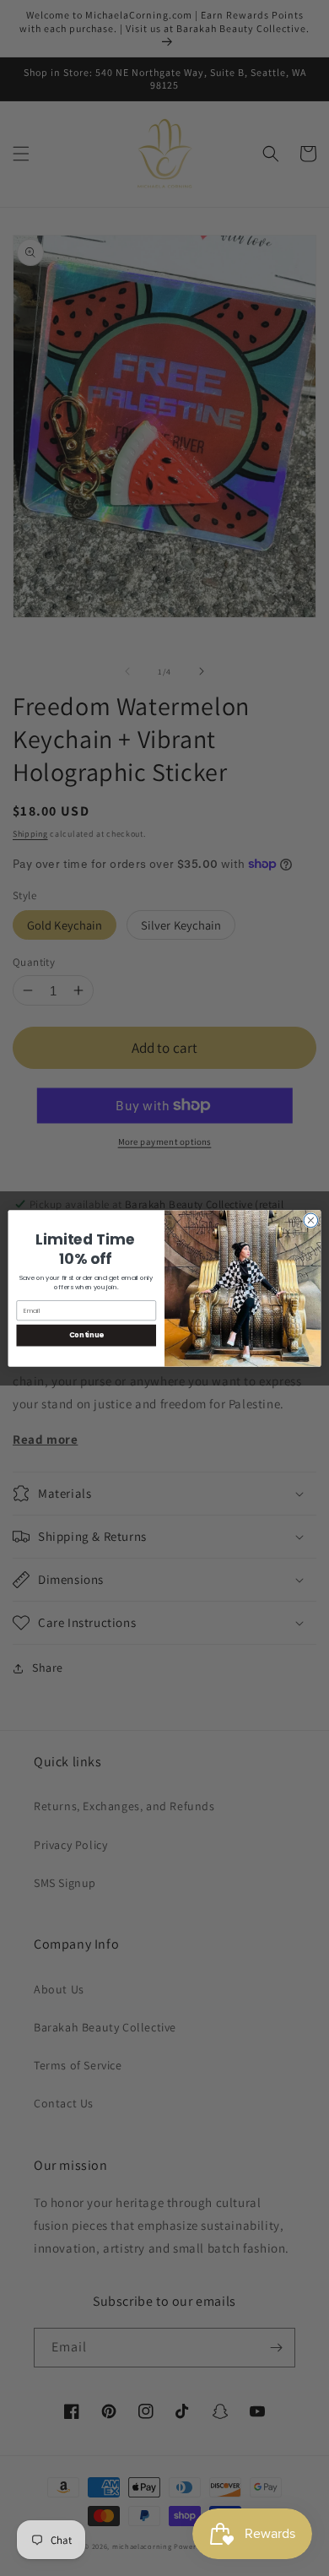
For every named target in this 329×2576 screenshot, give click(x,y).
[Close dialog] (311, 1220)
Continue (86, 1335)
